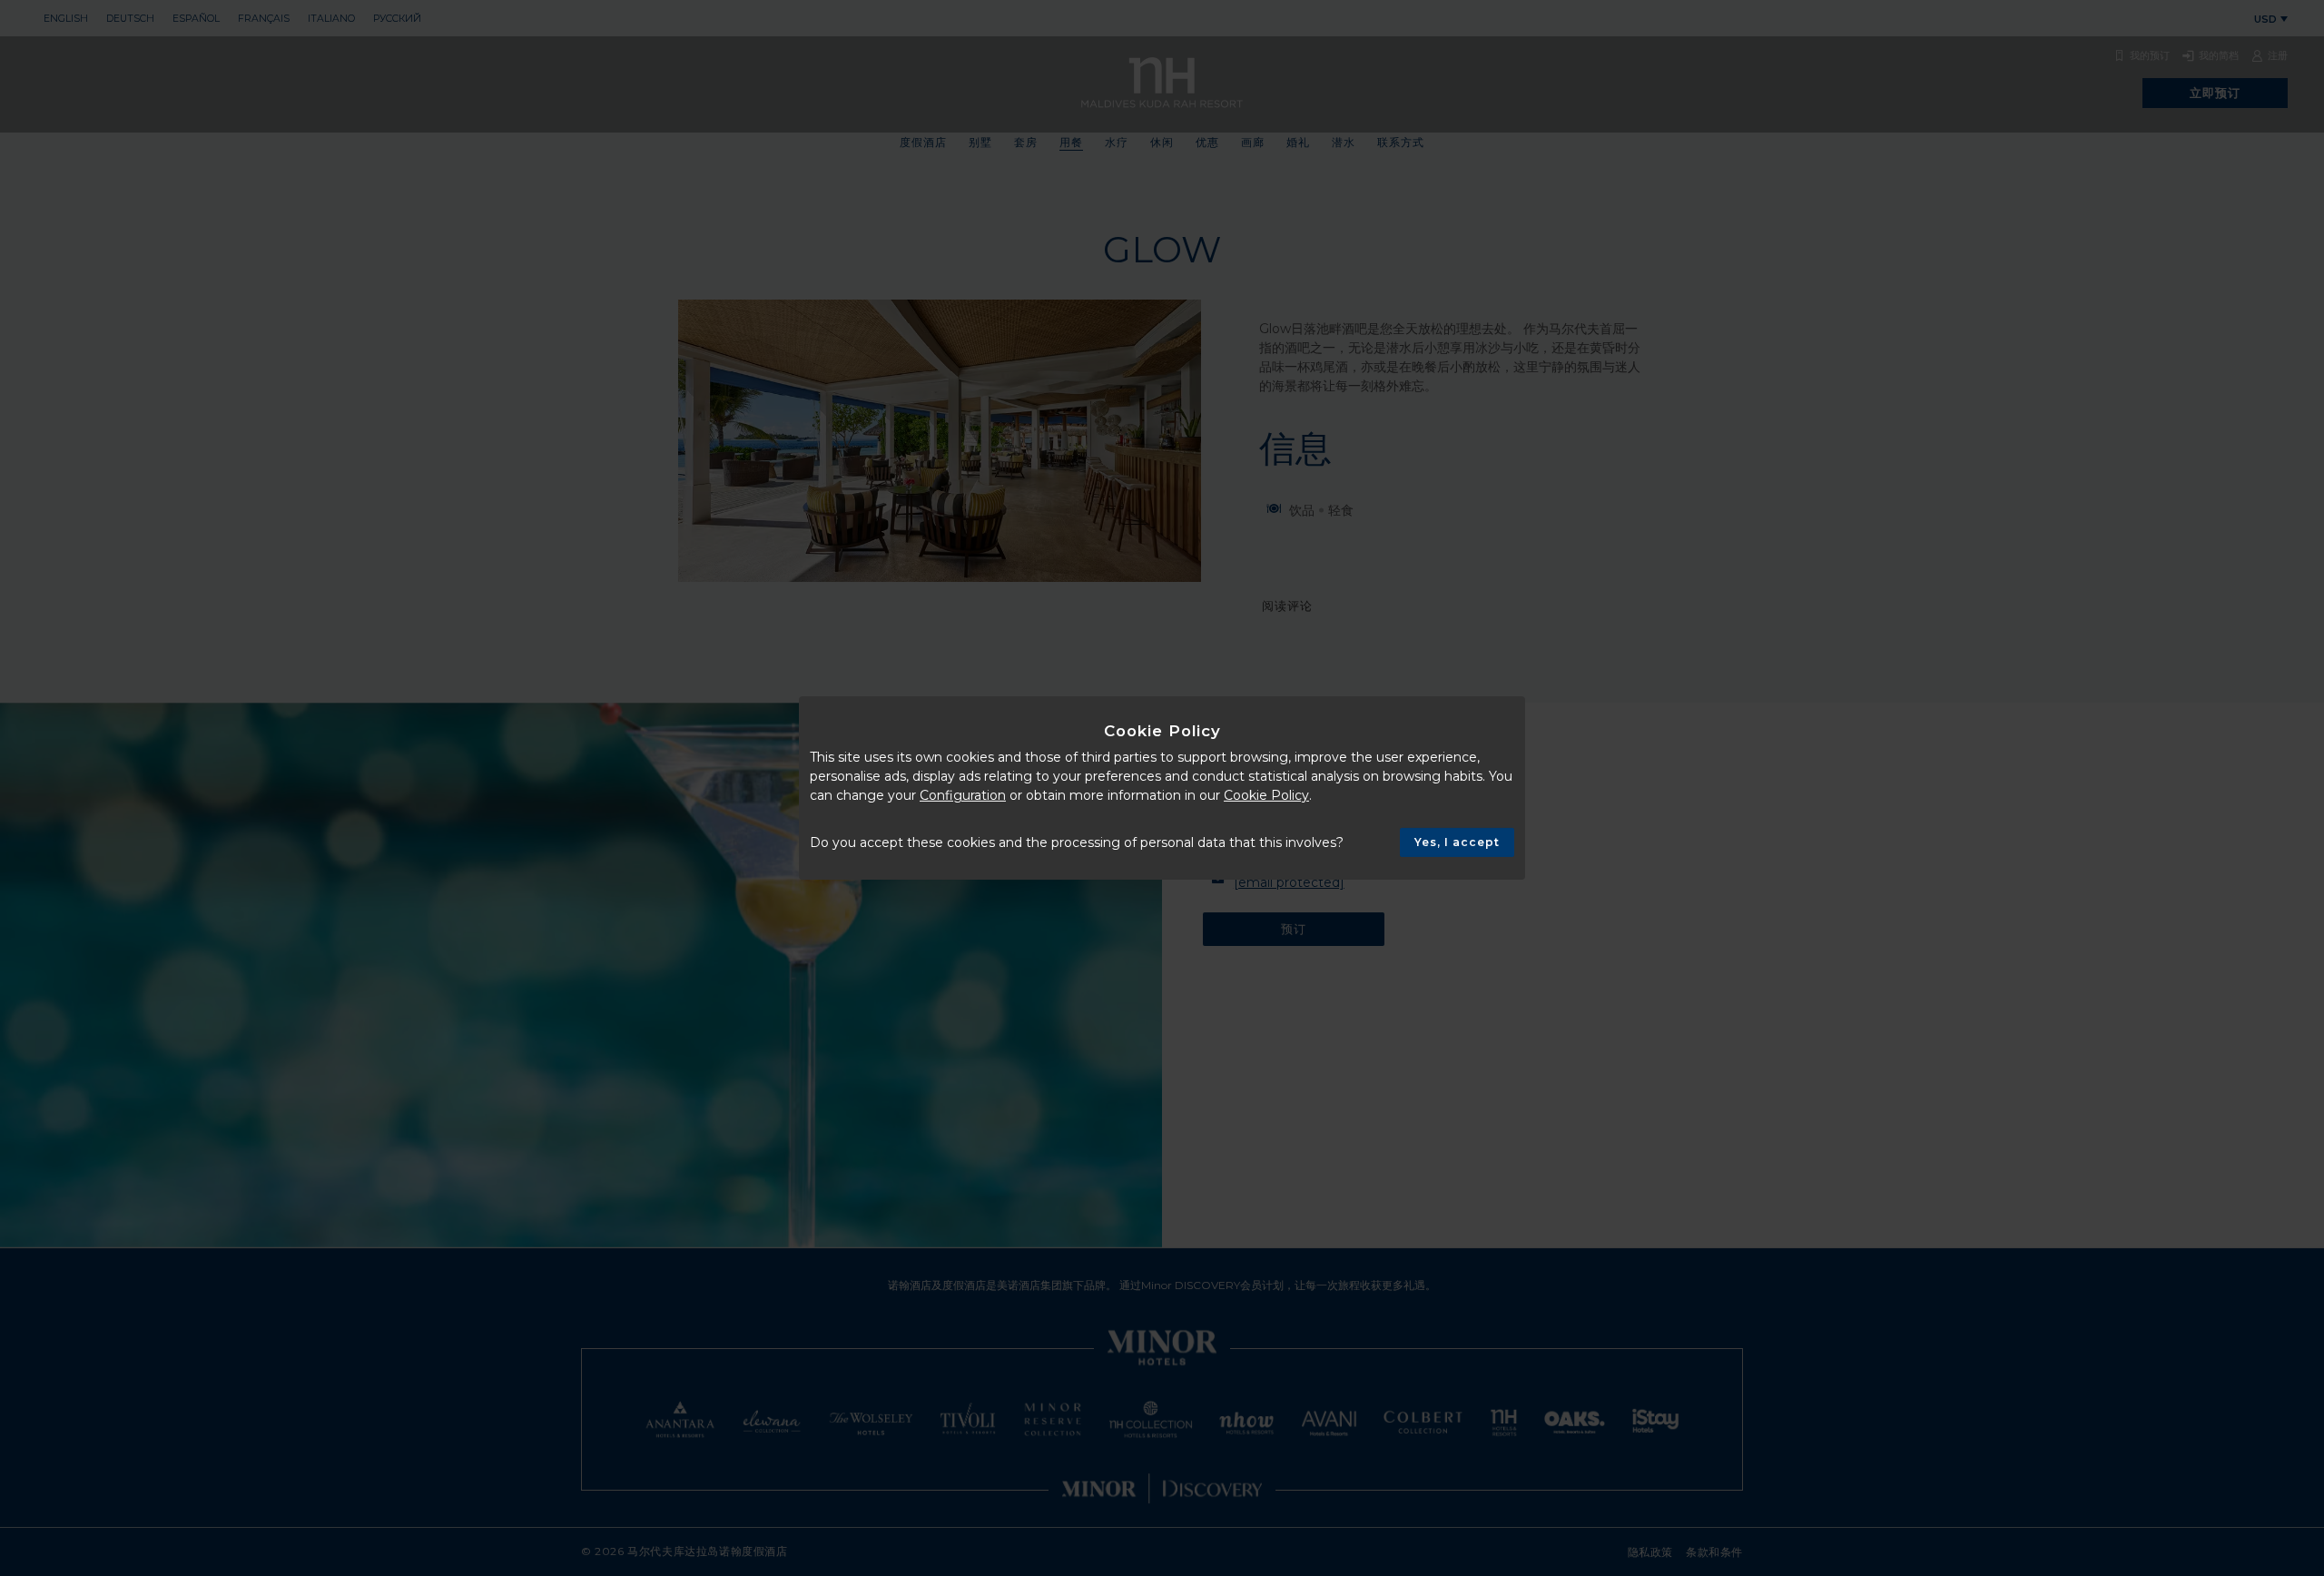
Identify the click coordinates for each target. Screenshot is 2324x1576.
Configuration (963, 795)
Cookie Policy (1266, 795)
